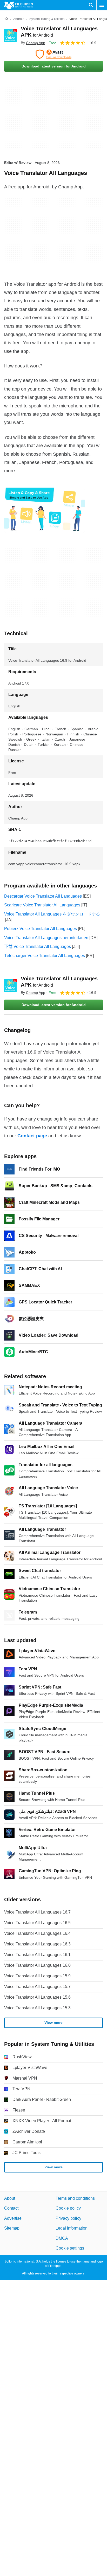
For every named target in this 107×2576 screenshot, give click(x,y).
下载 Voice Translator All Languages (38, 947)
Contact (11, 2208)
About (10, 2198)
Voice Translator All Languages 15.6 (37, 1997)
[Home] (6, 19)
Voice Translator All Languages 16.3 (37, 1944)
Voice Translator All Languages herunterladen (46, 938)
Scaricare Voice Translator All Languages (42, 905)
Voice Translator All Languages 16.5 (37, 1923)
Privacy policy (68, 2218)
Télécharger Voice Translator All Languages (45, 956)
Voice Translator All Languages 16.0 (37, 1965)
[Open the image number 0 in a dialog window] (44, 510)
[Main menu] (102, 5)
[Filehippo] (19, 5)
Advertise (13, 2218)
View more (53, 2022)
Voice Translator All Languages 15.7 (37, 1987)
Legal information (72, 2228)
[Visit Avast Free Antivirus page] (53, 54)
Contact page (32, 1136)
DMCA (62, 2238)
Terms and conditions (75, 2198)
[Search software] (91, 5)
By (33, 43)
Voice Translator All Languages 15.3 (37, 2008)
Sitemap (12, 2228)
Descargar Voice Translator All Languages (43, 896)
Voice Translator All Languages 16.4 (37, 1933)
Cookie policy (68, 2208)
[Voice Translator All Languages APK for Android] (10, 36)
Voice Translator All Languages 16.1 (37, 1955)
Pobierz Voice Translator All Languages (41, 929)
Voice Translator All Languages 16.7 (37, 1912)
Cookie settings (70, 2248)
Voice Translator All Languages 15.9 (37, 1976)
